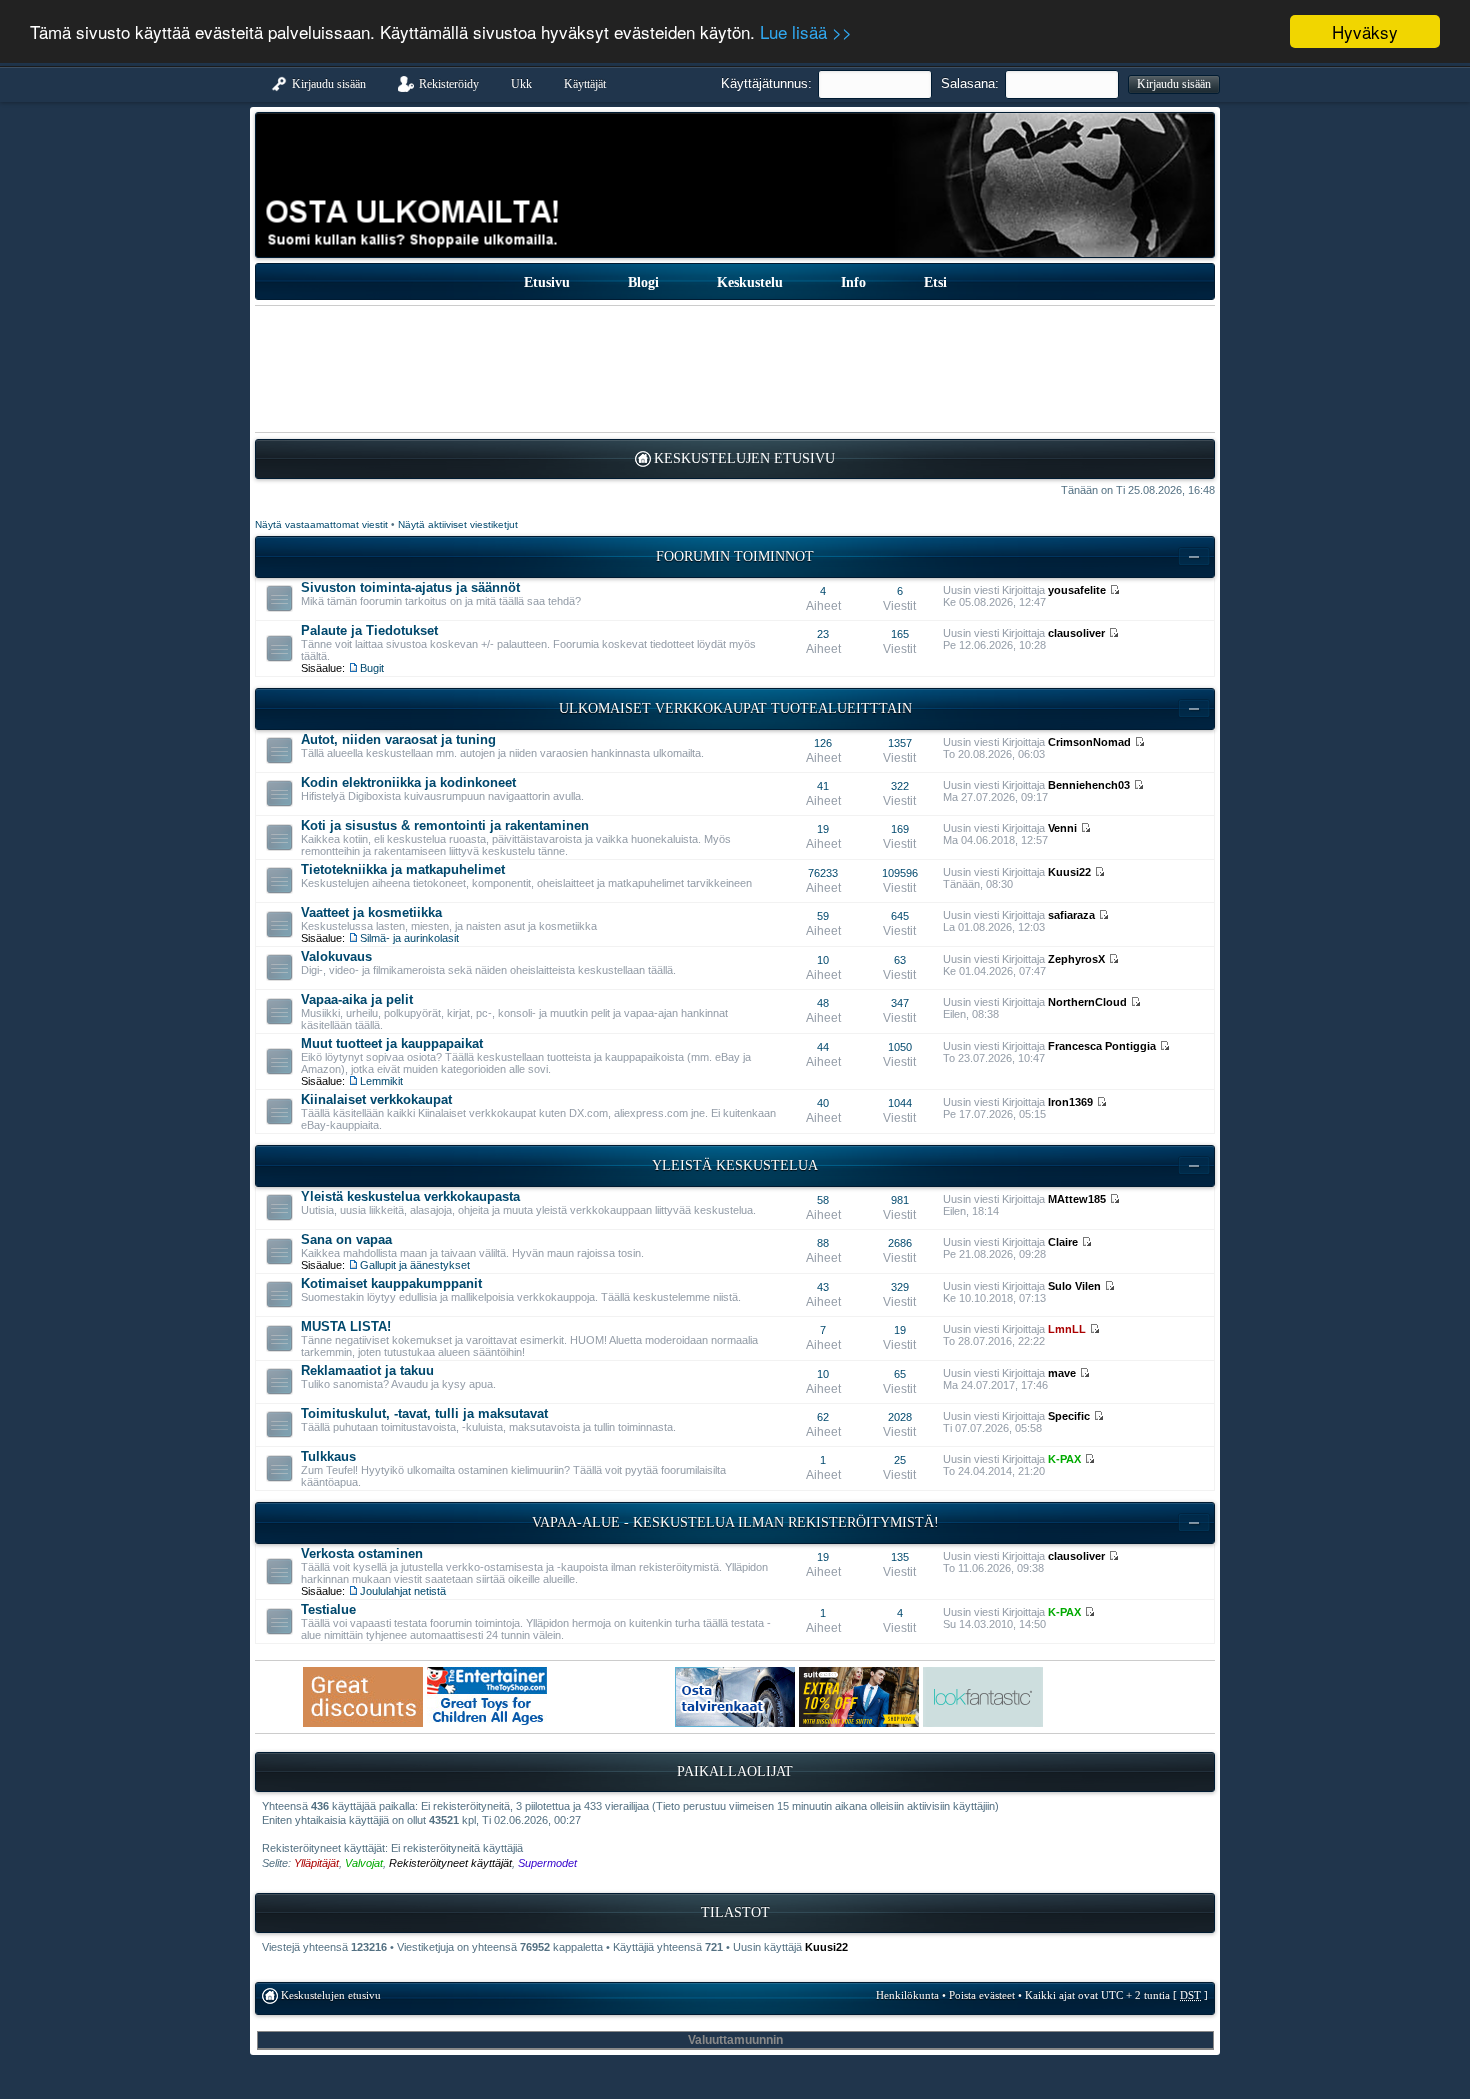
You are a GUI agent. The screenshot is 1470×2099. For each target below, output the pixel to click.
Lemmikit (381, 1081)
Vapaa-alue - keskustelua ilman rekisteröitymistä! (735, 1522)
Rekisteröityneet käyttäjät (450, 1863)
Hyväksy (1365, 31)
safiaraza (1071, 915)
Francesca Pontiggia (1102, 1046)
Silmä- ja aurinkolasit (409, 938)
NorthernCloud (1087, 1002)
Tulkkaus (328, 1456)
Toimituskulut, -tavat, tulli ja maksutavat (424, 1413)
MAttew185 (1077, 1199)
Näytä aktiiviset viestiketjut (458, 524)
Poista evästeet (982, 1995)
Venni (1062, 828)
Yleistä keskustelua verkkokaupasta (410, 1196)
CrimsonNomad (1089, 742)
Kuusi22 (1069, 872)
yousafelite (1077, 590)
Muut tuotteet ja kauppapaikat (392, 1043)
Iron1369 (1070, 1102)
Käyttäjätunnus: (766, 83)
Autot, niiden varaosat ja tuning (398, 739)
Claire (1063, 1242)
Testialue (328, 1609)
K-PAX (1064, 1459)
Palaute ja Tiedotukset (369, 630)
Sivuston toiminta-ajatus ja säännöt (410, 587)
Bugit (372, 668)
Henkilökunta (907, 1995)
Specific (1069, 1416)
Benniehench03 (1089, 785)
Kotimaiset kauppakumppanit (391, 1283)
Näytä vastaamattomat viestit (321, 524)
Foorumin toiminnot (735, 556)
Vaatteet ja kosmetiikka (371, 912)
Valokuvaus (336, 956)
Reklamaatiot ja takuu (367, 1370)
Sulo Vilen (1074, 1286)
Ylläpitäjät (316, 1863)
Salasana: (970, 83)
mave (1062, 1373)
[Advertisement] (735, 369)
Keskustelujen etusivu (744, 458)
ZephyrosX (1076, 959)
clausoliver (1076, 633)
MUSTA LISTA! (346, 1326)
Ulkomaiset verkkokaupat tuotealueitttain (735, 708)
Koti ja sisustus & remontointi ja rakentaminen (445, 825)
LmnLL (1067, 1329)
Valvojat (364, 1863)
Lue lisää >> (806, 32)
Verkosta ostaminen (362, 1553)
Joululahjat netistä (403, 1591)
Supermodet (547, 1863)
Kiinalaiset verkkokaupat (376, 1099)
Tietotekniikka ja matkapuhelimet (403, 869)
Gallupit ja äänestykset (415, 1265)
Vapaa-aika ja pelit (357, 999)
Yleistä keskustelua (735, 1165)
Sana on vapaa (346, 1239)
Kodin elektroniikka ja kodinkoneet (408, 782)
